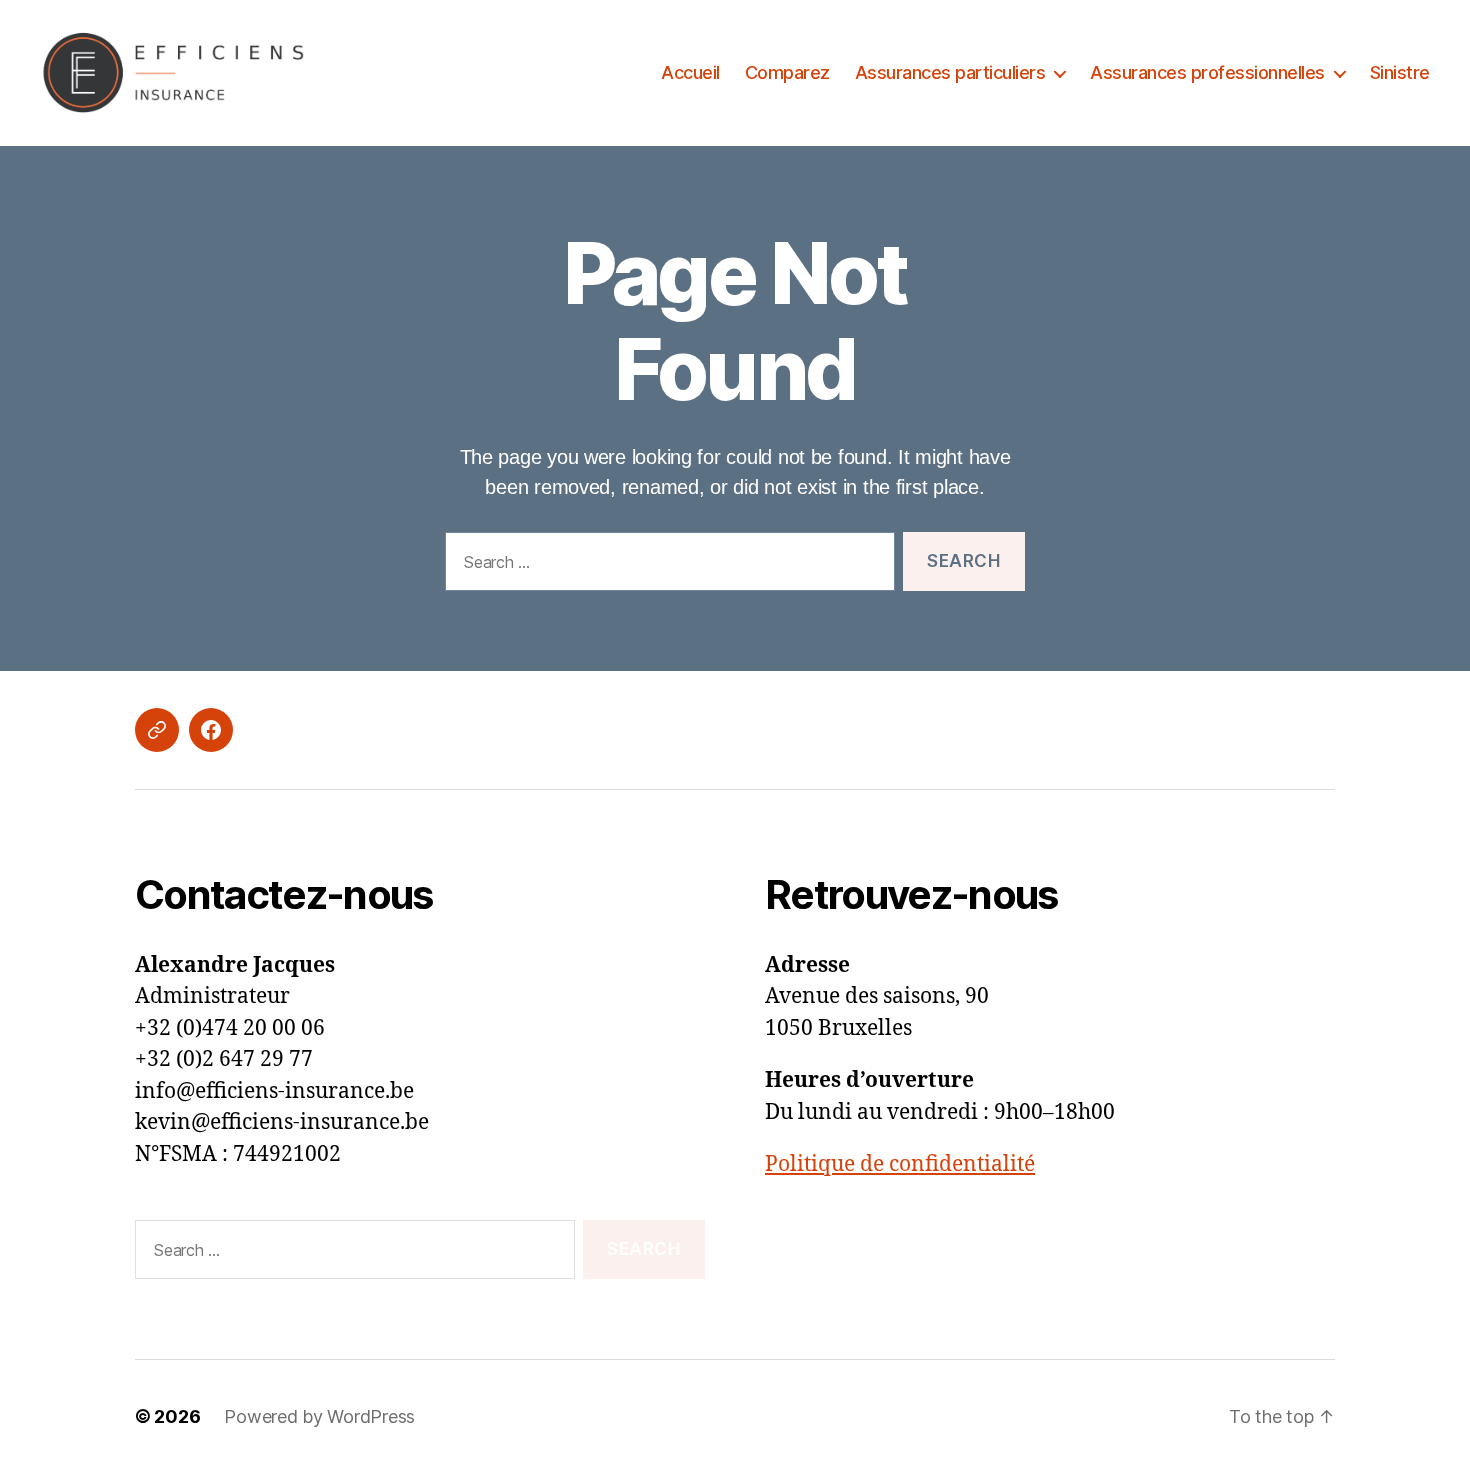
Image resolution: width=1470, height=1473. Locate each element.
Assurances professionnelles (1207, 72)
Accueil (690, 72)
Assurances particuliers (950, 72)
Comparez (787, 72)
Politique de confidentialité (900, 1164)
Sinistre (1400, 72)
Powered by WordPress (319, 1416)
